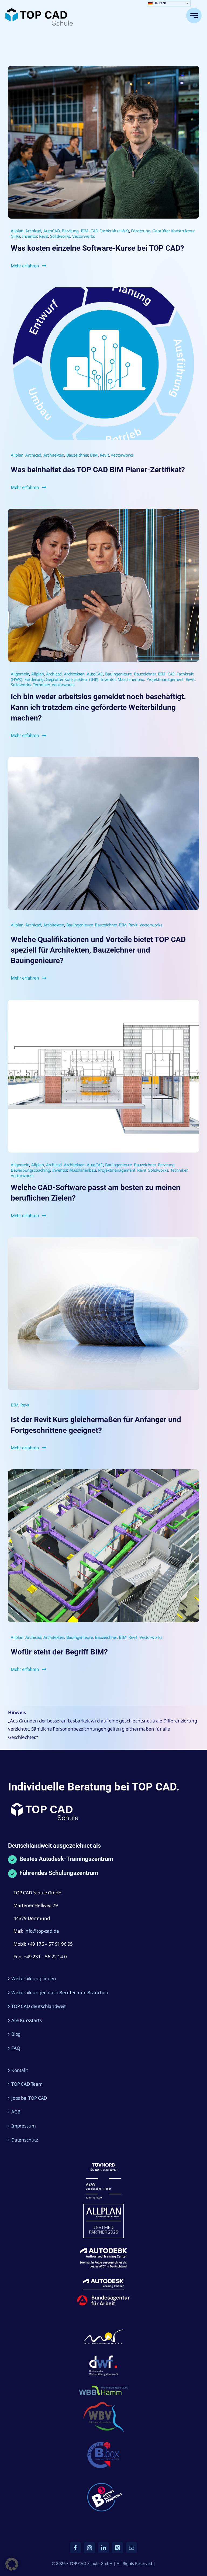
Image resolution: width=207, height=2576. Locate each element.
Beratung (70, 231)
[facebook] (75, 2548)
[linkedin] (103, 2548)
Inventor (30, 236)
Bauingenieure (118, 674)
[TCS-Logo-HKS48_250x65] (39, 10)
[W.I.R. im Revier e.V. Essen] (103, 2330)
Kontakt (20, 2070)
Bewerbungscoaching (30, 1170)
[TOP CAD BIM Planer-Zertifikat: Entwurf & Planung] (103, 290)
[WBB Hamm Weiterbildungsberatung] (103, 2386)
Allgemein (20, 674)
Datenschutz (25, 2140)
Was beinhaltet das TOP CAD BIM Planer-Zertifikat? (98, 470)
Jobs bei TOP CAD (29, 2098)
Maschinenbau (131, 679)
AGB (16, 2112)
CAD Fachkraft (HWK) (110, 231)
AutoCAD (52, 231)
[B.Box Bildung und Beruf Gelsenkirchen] (103, 2440)
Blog (16, 2034)
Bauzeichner (77, 455)
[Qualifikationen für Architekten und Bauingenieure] (103, 759)
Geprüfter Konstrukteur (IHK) (72, 679)
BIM (85, 231)
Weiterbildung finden (34, 1978)
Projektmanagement (165, 679)
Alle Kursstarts (26, 2020)
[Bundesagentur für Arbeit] (103, 2297)
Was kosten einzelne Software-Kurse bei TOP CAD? (97, 248)
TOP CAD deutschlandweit (39, 2006)
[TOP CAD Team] (103, 68)
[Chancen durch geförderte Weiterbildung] (103, 511)
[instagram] (89, 2548)
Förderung (141, 231)
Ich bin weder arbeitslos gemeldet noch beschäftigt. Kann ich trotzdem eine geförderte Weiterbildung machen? (98, 707)
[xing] (118, 2548)
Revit (44, 236)
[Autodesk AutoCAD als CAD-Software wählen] (103, 1002)
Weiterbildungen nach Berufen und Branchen (60, 1992)
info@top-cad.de (42, 1931)
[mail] (132, 2548)
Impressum (23, 2126)
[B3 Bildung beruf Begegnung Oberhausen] (103, 2480)
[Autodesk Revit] (103, 1240)
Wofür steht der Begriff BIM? (59, 1652)
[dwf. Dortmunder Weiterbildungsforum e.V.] (103, 2354)
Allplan (17, 231)
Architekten (54, 455)
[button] (12, 2564)
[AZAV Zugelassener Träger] (103, 2165)
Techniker (41, 685)
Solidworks (60, 236)
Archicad (33, 231)
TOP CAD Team (27, 2084)
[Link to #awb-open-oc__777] (194, 16)
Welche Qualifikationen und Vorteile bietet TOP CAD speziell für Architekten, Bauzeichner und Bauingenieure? (98, 950)
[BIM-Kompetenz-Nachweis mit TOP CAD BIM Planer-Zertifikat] (103, 1472)
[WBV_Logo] (103, 2404)
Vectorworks (84, 236)
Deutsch (159, 3)
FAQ (16, 2048)
